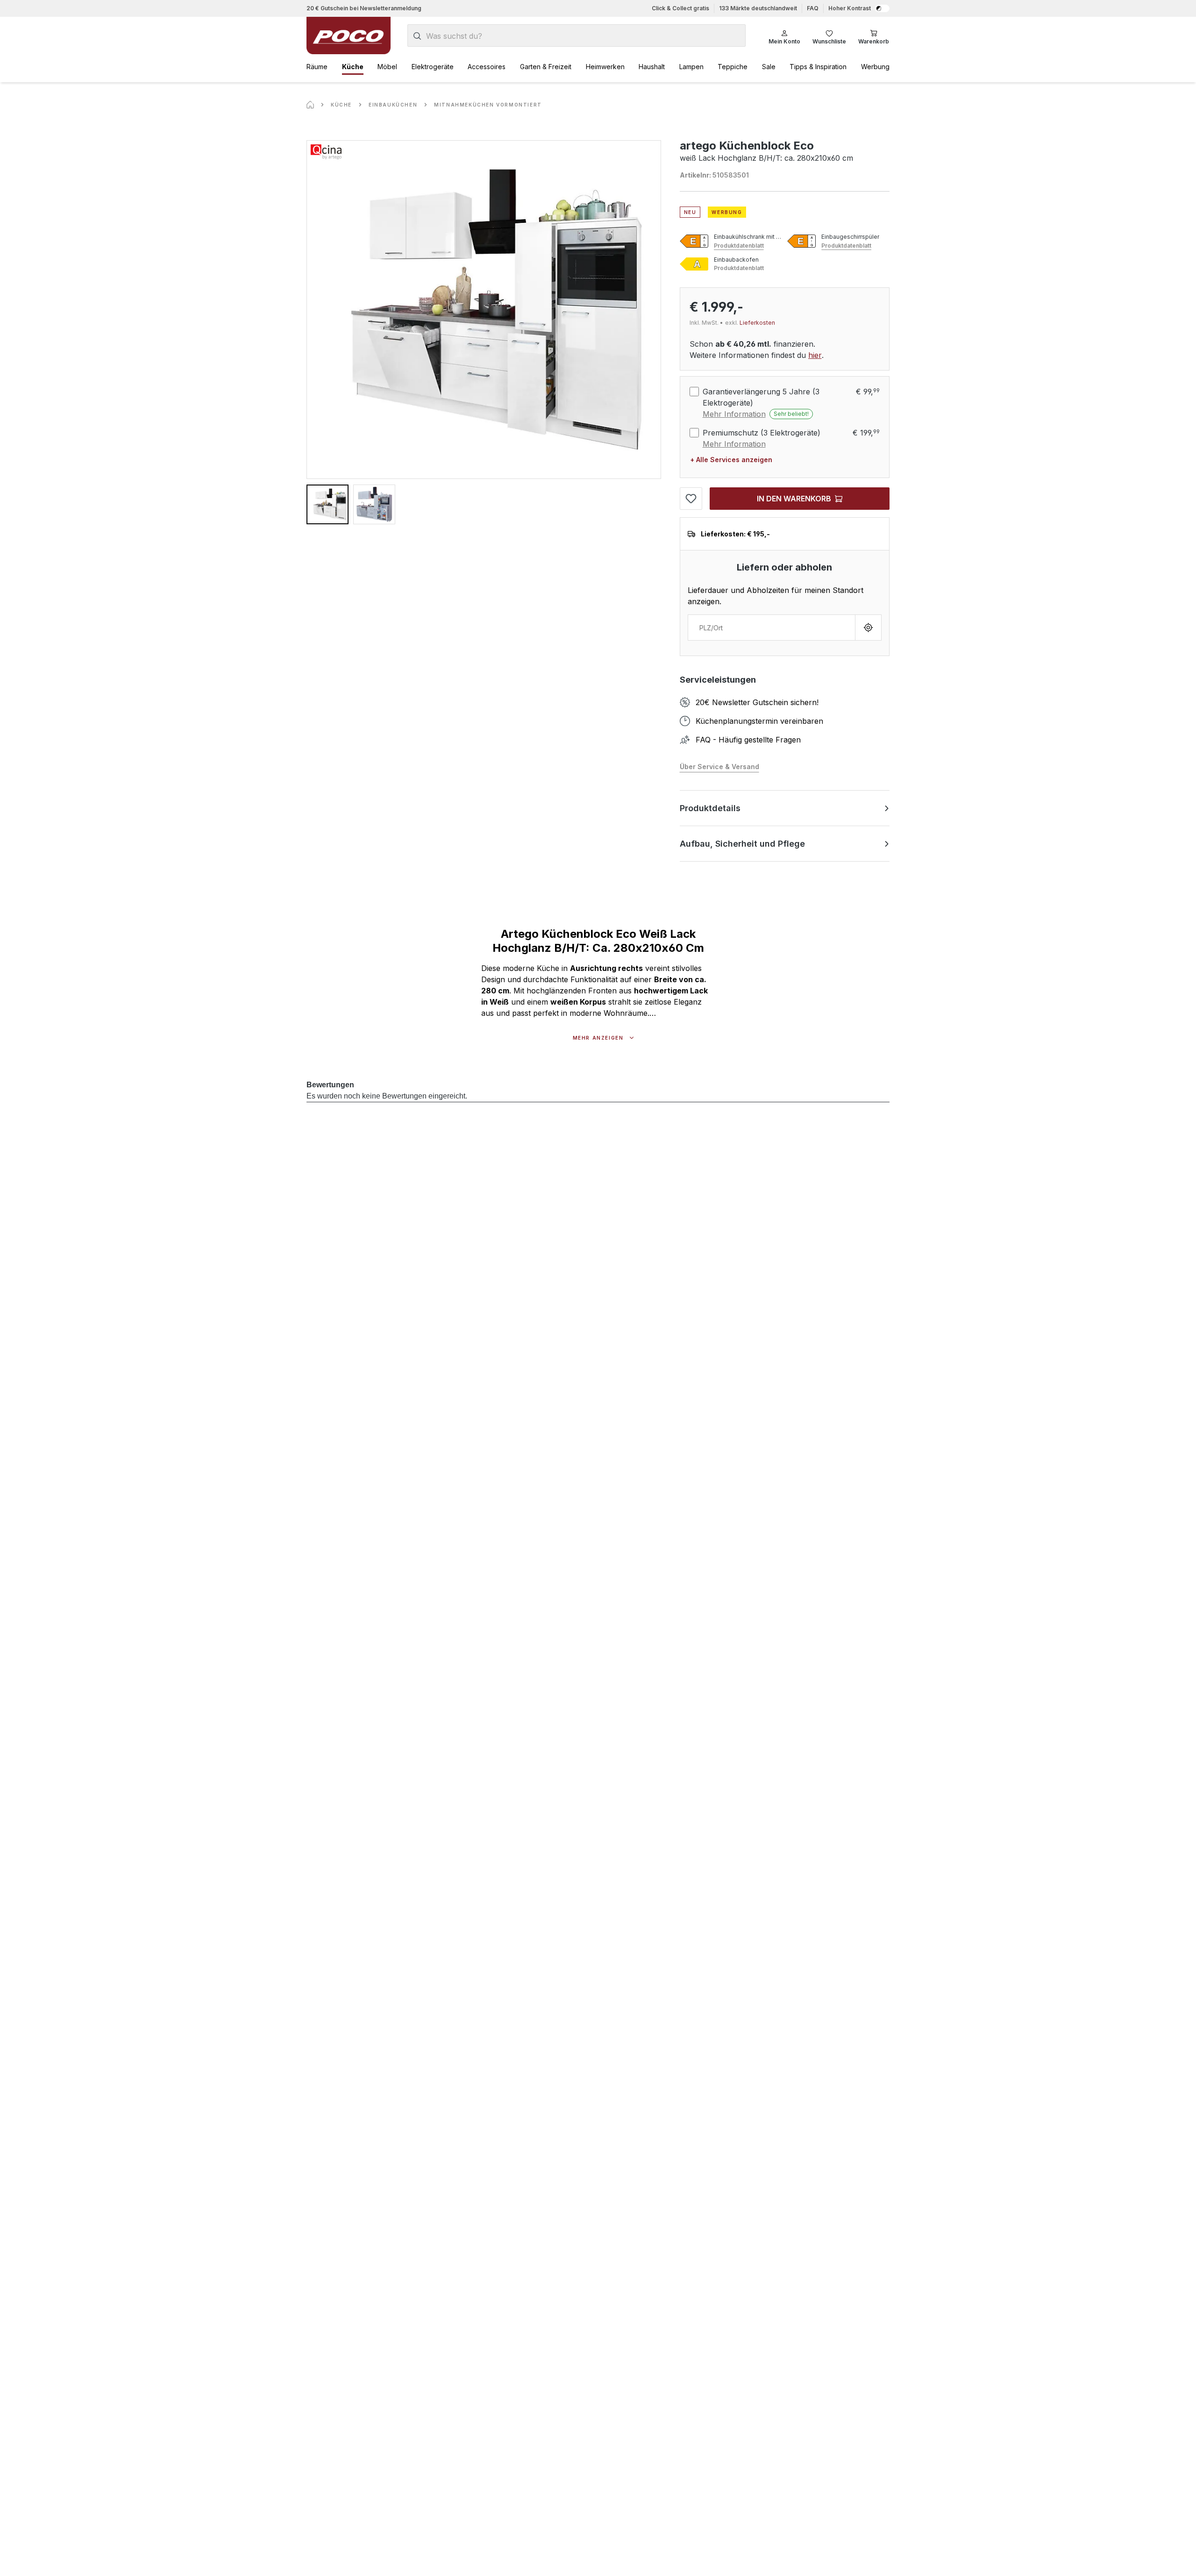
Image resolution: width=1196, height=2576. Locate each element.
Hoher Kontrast (850, 8)
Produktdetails (710, 808)
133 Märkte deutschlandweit (758, 8)
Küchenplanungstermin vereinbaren (759, 721)
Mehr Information (734, 414)
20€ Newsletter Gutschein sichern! (757, 702)
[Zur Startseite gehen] (349, 36)
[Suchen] (417, 36)
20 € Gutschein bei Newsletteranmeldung (364, 8)
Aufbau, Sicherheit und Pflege (742, 844)
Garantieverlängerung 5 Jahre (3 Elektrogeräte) (761, 397)
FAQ (813, 8)
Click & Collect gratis (680, 8)
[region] (484, 332)
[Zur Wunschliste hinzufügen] (691, 499)
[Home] (310, 105)
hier (815, 355)
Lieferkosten (757, 323)
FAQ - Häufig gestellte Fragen (748, 740)
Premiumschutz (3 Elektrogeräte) (762, 433)
